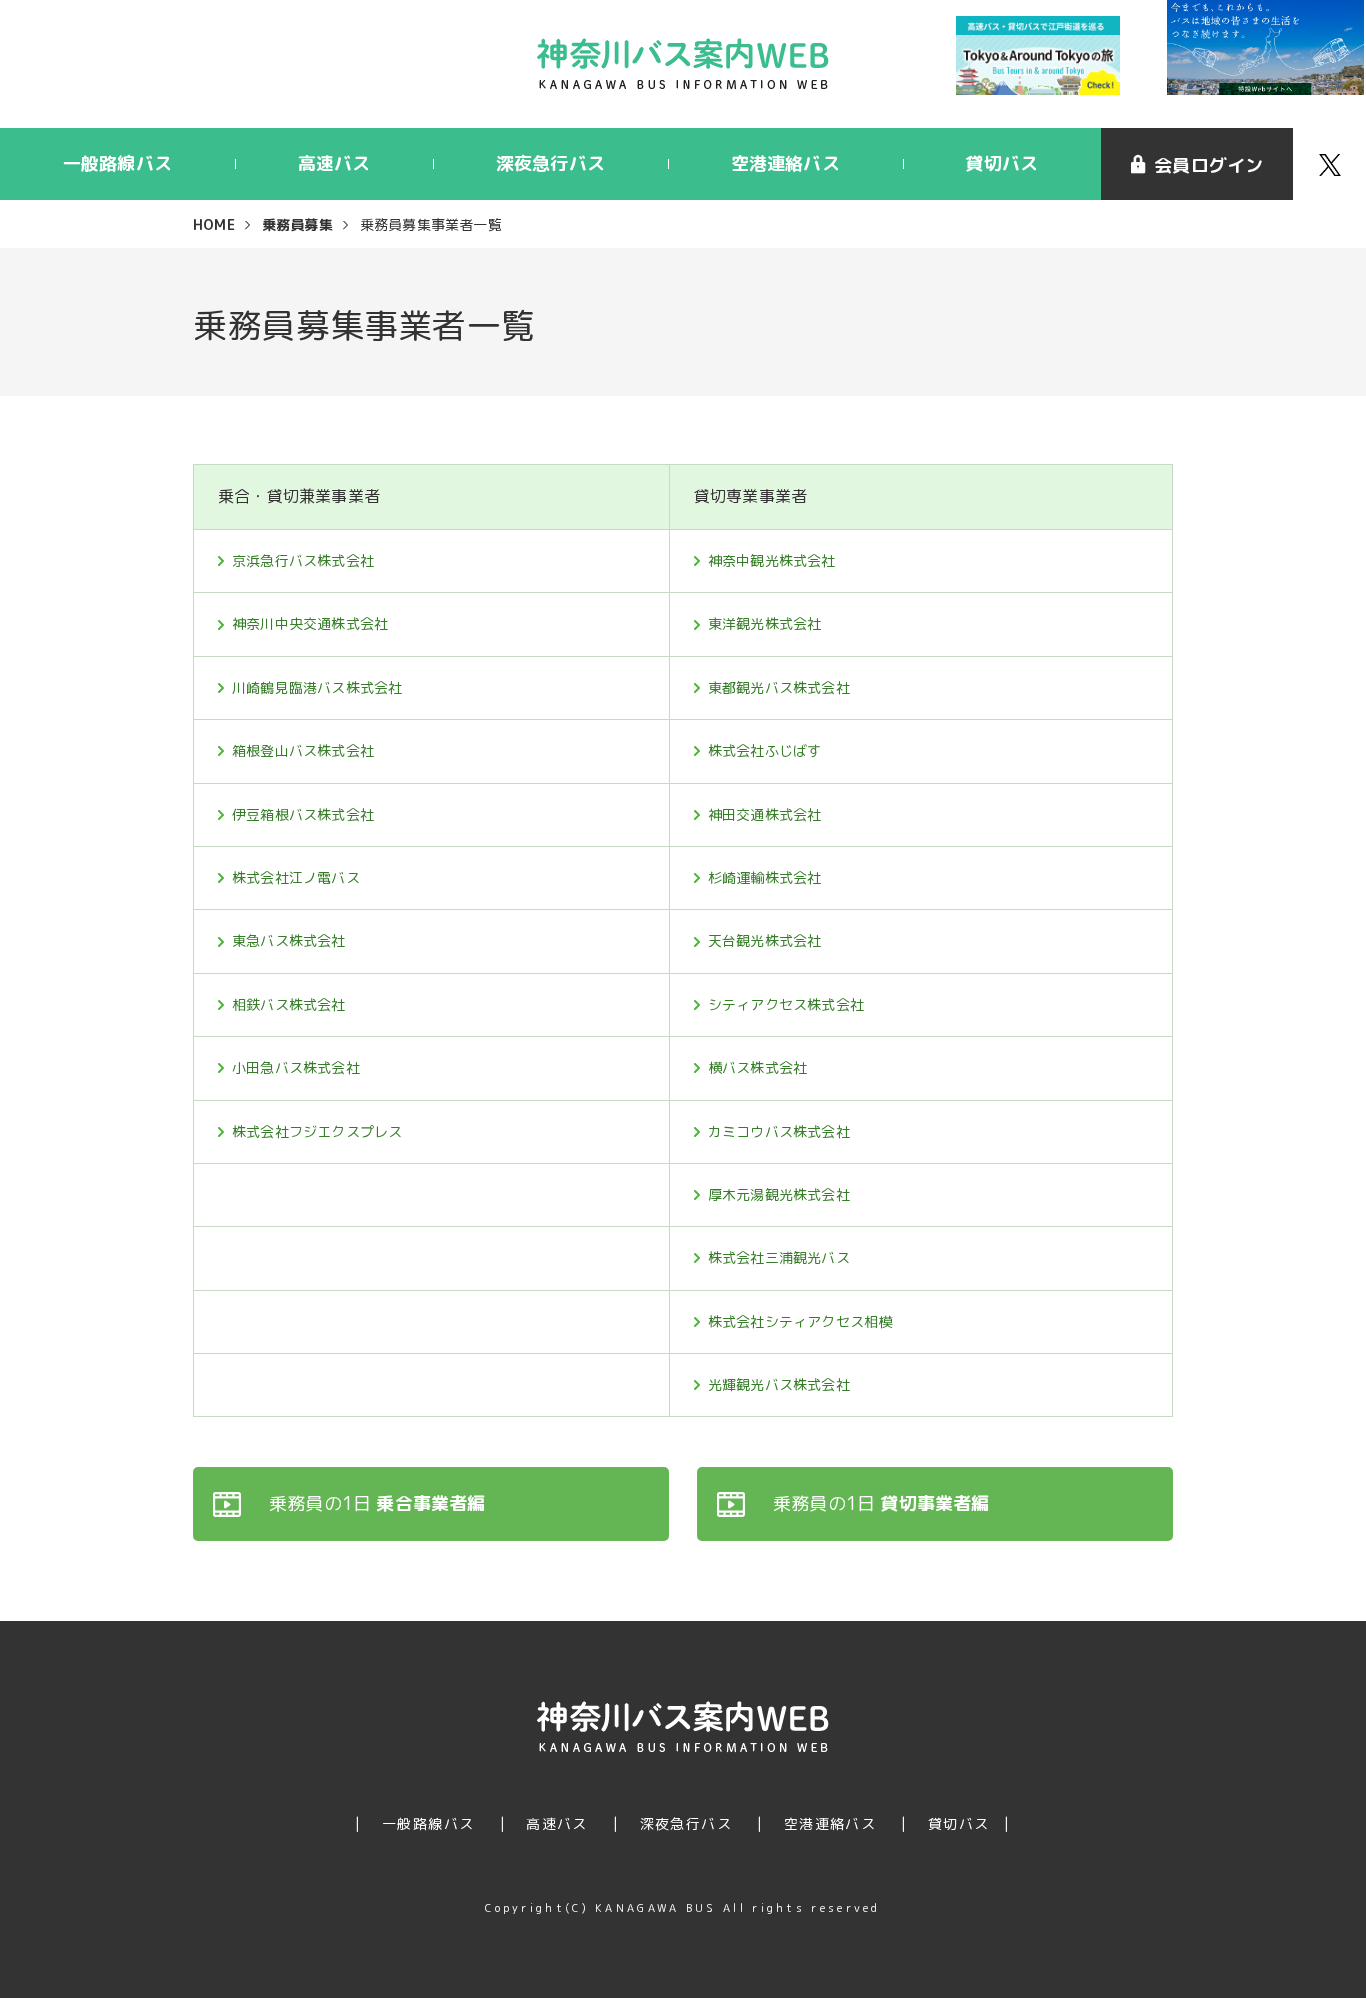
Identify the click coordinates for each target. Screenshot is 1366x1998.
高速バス (334, 163)
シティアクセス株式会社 (786, 1004)
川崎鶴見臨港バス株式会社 (317, 687)
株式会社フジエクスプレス (317, 1131)
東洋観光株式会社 (765, 623)
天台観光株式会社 (765, 940)
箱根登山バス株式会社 (303, 750)
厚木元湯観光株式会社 (779, 1194)
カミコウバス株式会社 (779, 1131)
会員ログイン (1208, 165)
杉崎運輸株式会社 (765, 877)
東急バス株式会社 (289, 940)
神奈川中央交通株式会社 (310, 623)
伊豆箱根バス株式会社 (303, 814)
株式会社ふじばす (765, 750)
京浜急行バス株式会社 (303, 560)
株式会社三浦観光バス (779, 1257)
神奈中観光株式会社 (772, 560)
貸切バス (1001, 163)
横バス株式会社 (757, 1067)
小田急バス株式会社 (296, 1067)
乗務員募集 (297, 224)
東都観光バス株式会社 (779, 687)
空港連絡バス (785, 163)
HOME (214, 224)
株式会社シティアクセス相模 (800, 1321)
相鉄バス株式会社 (289, 1004)
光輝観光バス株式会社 (779, 1384)
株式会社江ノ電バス (296, 877)
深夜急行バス (550, 163)
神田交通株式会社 (765, 814)
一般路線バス (117, 163)
